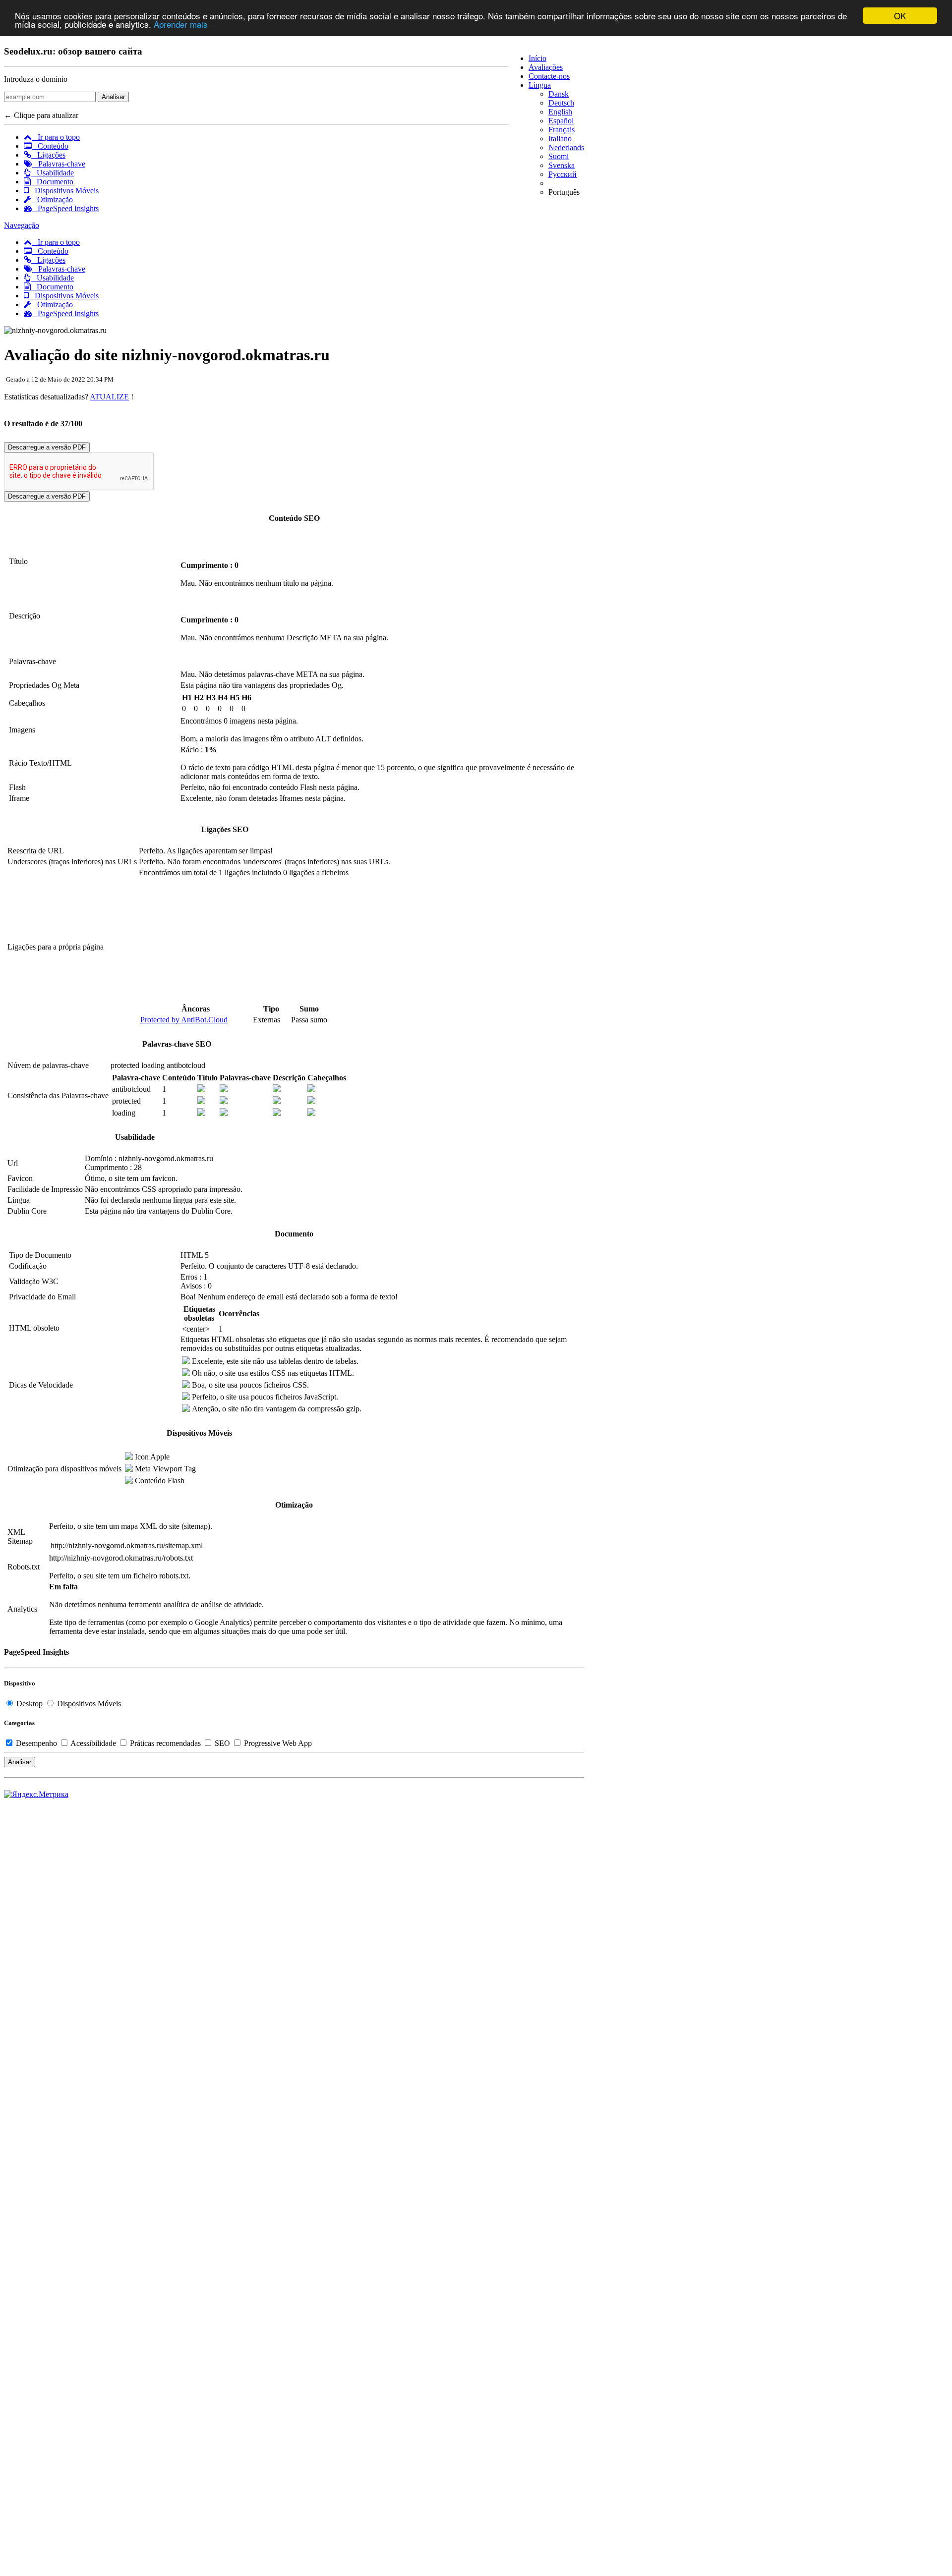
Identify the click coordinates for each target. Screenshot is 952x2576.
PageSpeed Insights (65, 208)
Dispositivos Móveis (64, 191)
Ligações (48, 155)
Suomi (559, 156)
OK (900, 16)
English (560, 112)
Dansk (559, 94)
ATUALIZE (109, 397)
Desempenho (36, 1743)
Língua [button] (540, 85)
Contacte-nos (549, 76)
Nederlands (566, 147)
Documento (52, 182)
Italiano (560, 139)
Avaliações (546, 67)
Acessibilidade (93, 1743)
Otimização (52, 199)
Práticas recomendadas (165, 1743)
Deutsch (561, 103)
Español (561, 121)
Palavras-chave (59, 164)
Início (537, 58)
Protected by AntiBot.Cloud (184, 1020)
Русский (563, 174)
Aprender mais (181, 25)
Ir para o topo (56, 137)
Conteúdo (50, 146)
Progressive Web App (277, 1743)
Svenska (562, 165)
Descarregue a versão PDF (47, 447)
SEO (222, 1743)
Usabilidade (52, 173)
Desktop (30, 1704)
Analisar (113, 97)
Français (562, 130)
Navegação (22, 225)
